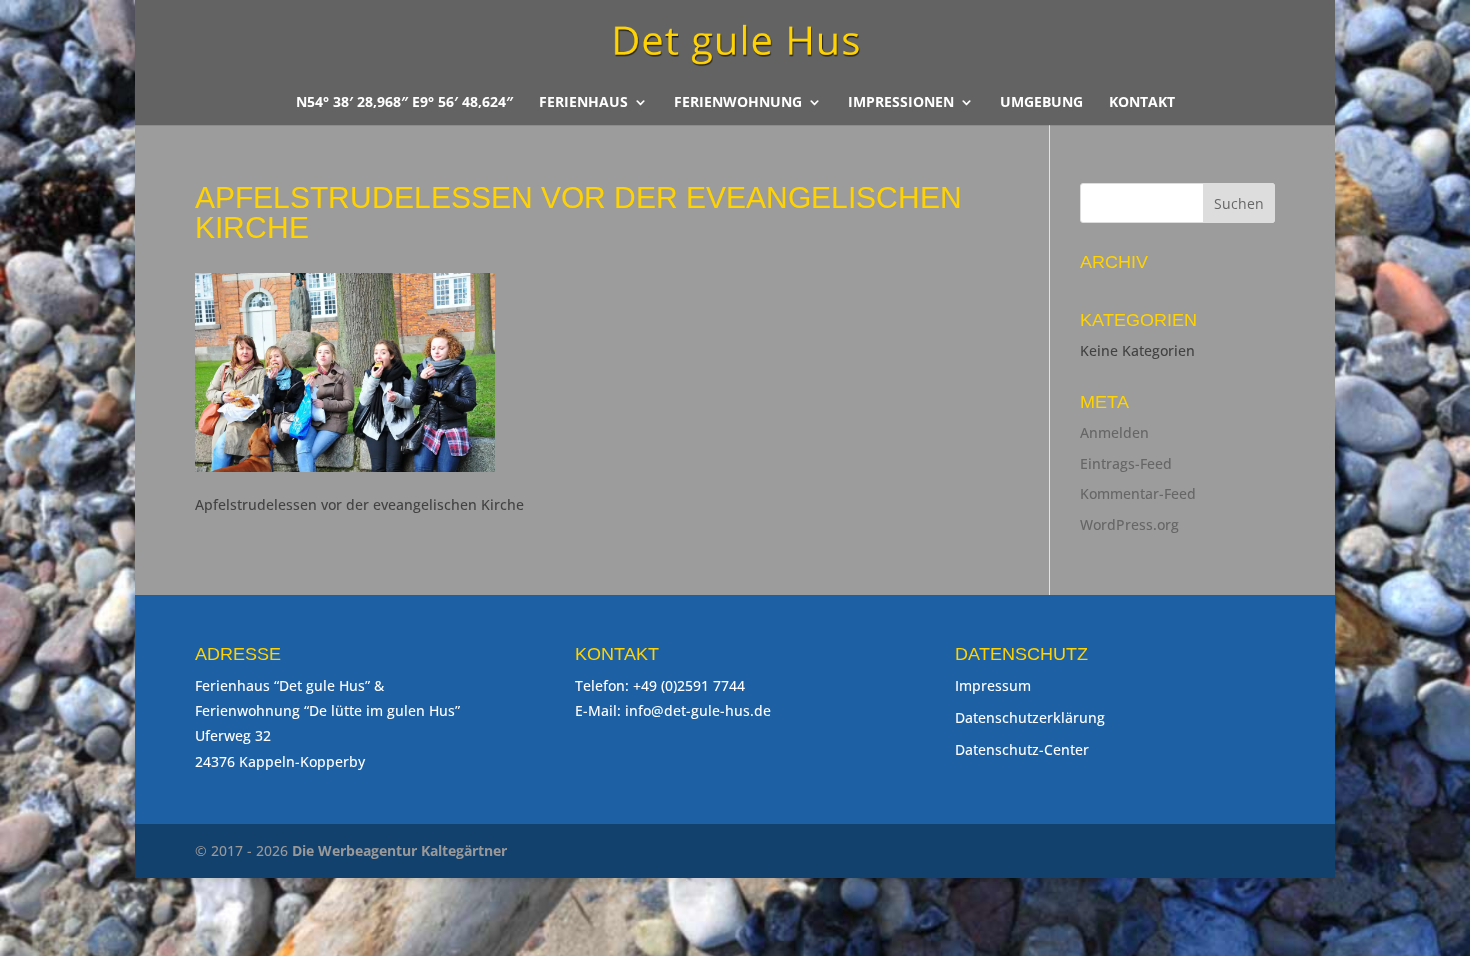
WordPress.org (1129, 524)
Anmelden (1114, 432)
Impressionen (901, 103)
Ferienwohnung (738, 103)
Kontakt (1142, 103)
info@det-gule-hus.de (698, 710)
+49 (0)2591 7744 (689, 685)
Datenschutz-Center (1022, 749)
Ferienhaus (583, 103)
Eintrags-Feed (1126, 463)
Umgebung (1041, 103)
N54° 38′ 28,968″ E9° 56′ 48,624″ (404, 103)
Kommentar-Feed (1138, 493)
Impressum (993, 685)
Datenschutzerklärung (1030, 717)
